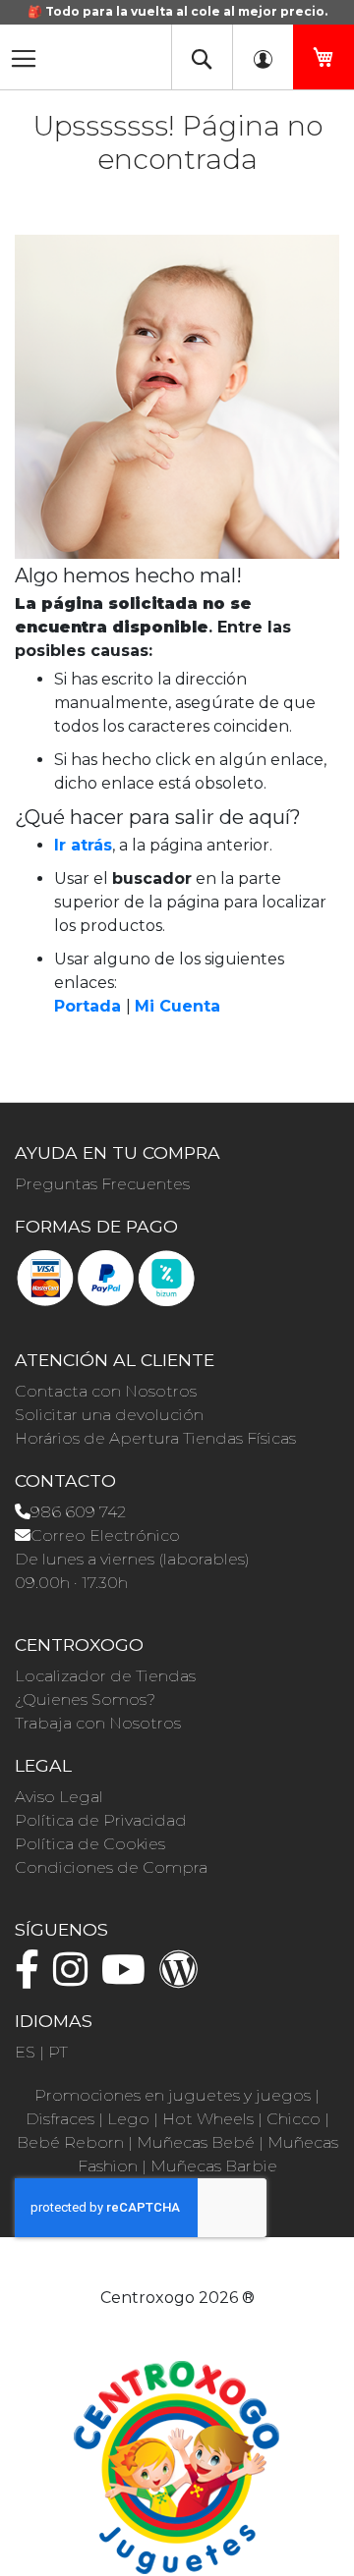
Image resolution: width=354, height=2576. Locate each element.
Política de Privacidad (101, 1820)
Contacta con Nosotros (106, 1391)
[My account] (263, 57)
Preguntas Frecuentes (102, 1184)
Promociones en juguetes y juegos (173, 2095)
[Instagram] (75, 1978)
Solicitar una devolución (109, 1415)
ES (25, 2052)
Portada (88, 1006)
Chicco (294, 2119)
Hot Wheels (208, 2119)
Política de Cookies (90, 1844)
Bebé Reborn (70, 2142)
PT (58, 2052)
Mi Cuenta (177, 1006)
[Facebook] (32, 1978)
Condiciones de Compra (111, 1867)
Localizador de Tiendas (105, 1676)
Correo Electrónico (105, 1535)
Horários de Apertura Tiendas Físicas (155, 1438)
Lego (128, 2119)
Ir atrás (83, 845)
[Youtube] (128, 1978)
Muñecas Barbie (214, 2166)
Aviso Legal (59, 1797)
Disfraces (60, 2119)
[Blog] (184, 1978)
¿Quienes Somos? (85, 1699)
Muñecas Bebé (196, 2142)
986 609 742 (78, 1512)
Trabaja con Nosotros (98, 1723)
